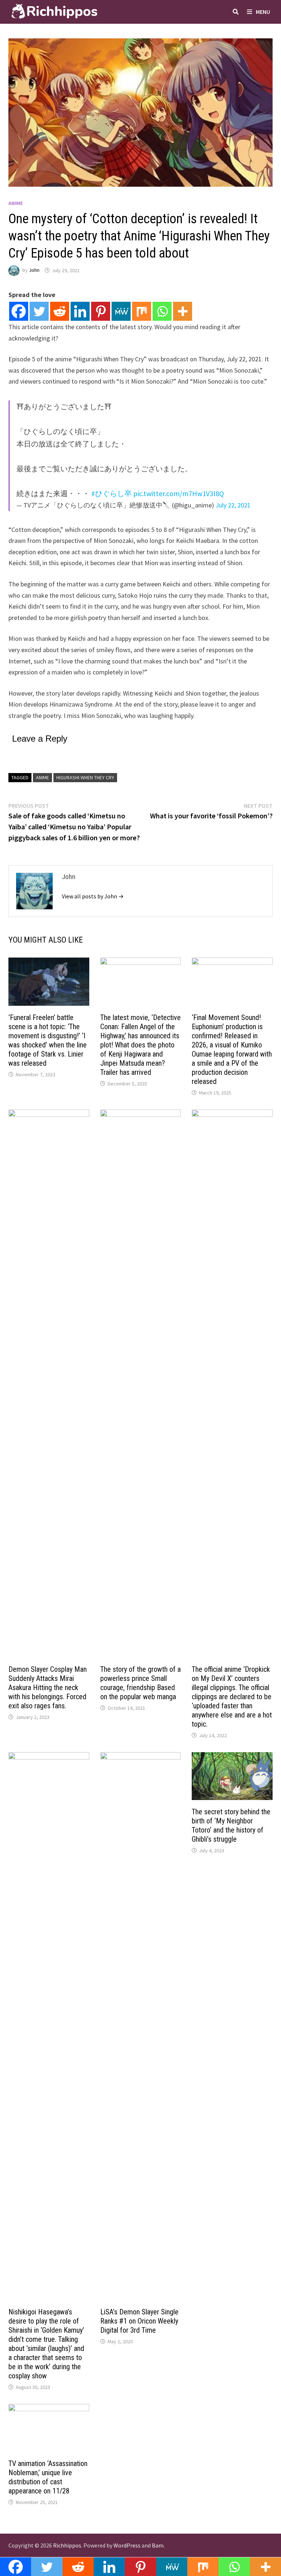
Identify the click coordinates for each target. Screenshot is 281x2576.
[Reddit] (60, 311)
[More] (183, 311)
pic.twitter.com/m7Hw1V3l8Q (179, 493)
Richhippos (67, 2545)
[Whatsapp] (162, 311)
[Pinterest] (101, 311)
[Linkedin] (80, 311)
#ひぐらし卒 (111, 493)
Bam (158, 2545)
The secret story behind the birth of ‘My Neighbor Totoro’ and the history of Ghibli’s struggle (231, 1825)
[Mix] (142, 311)
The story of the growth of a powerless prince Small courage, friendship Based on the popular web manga (140, 1683)
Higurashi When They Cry (85, 777)
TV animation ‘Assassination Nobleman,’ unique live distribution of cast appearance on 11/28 (48, 2477)
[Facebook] (19, 311)
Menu (263, 12)
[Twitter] (39, 311)
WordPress (127, 2545)
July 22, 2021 (233, 505)
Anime (16, 203)
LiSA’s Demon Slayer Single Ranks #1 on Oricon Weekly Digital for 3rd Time (139, 2321)
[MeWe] (121, 311)
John (34, 270)
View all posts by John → (93, 896)
